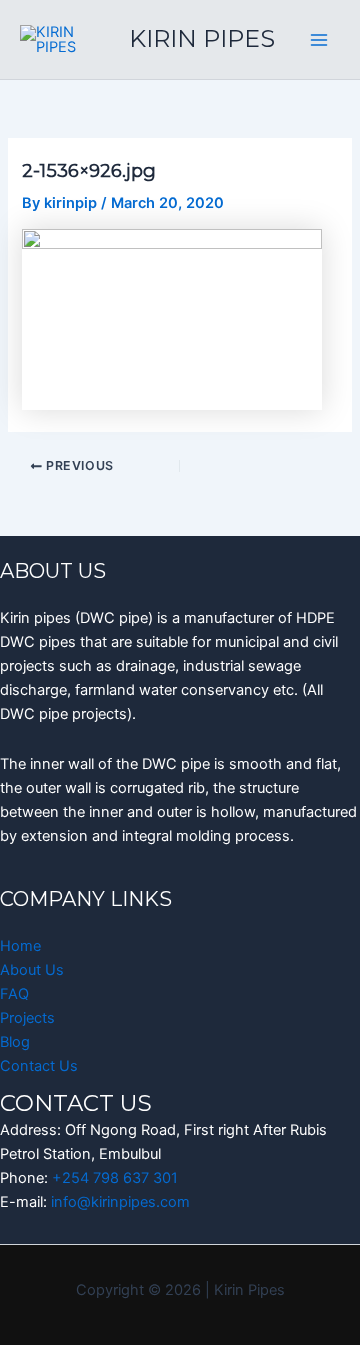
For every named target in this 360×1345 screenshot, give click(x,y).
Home (20, 946)
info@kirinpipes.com (120, 1202)
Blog (15, 1042)
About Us (32, 970)
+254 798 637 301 (115, 1178)
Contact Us (39, 1066)
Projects (27, 1018)
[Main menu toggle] (319, 40)
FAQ (14, 994)
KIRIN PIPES (202, 38)
